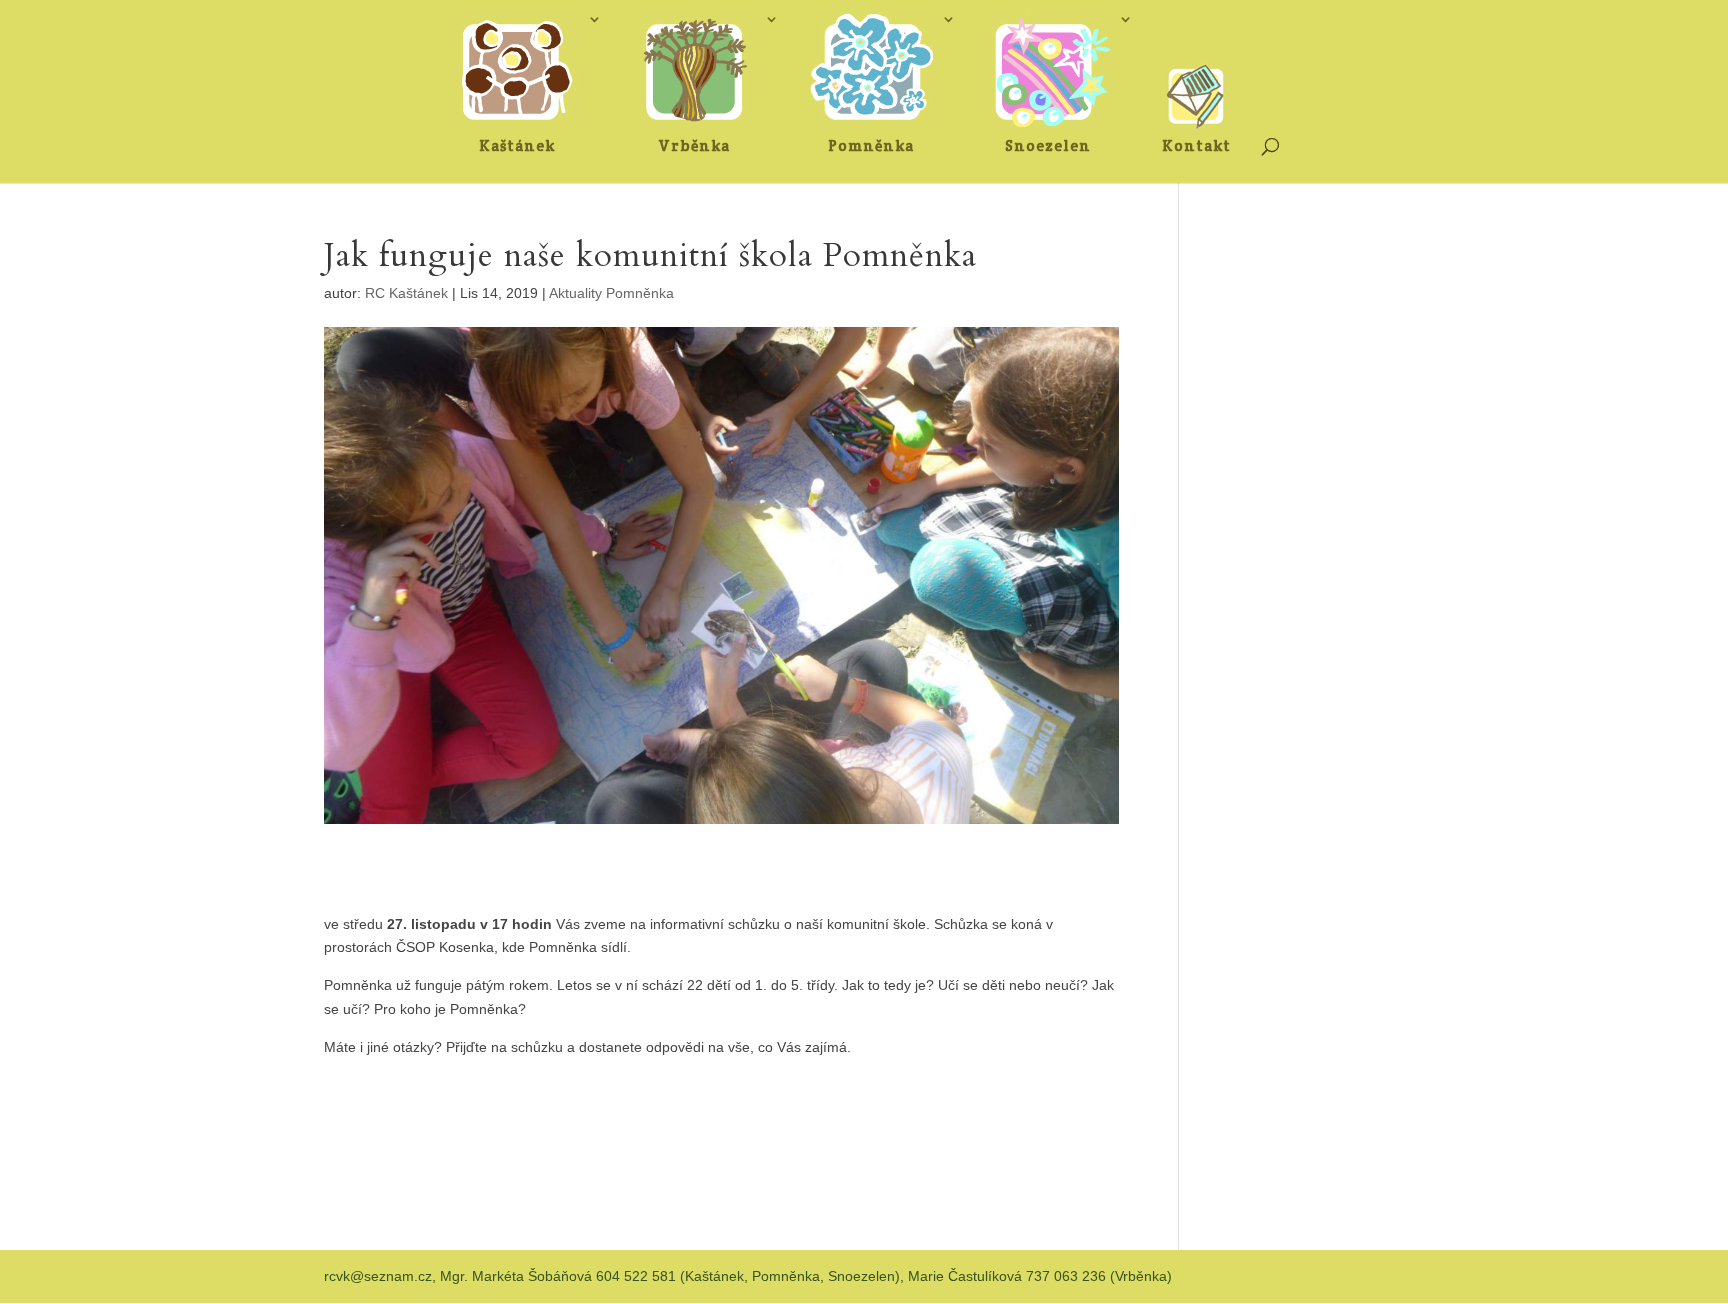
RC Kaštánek (406, 293)
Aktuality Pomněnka (611, 293)
